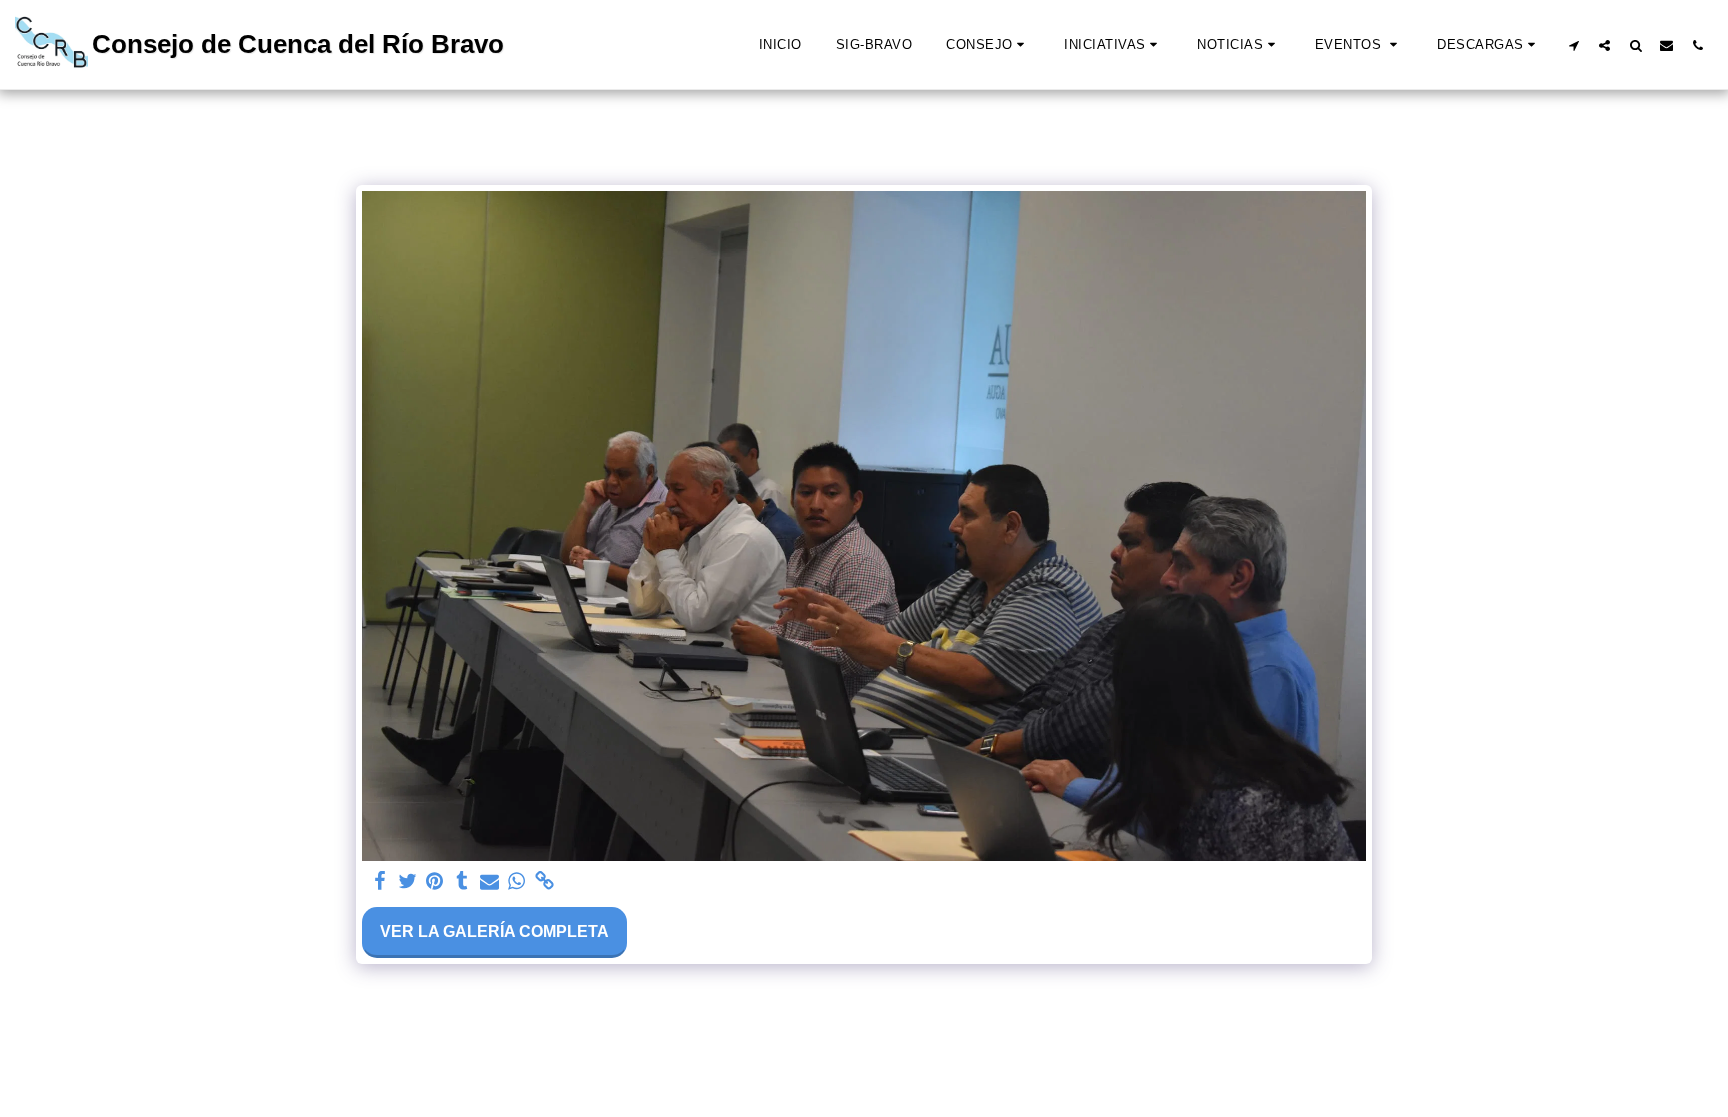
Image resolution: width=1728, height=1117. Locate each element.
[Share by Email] (490, 881)
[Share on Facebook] (380, 881)
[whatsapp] (517, 881)
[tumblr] (462, 881)
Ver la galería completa (494, 931)
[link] (544, 881)
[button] (988, 45)
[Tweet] (407, 881)
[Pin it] (435, 881)
